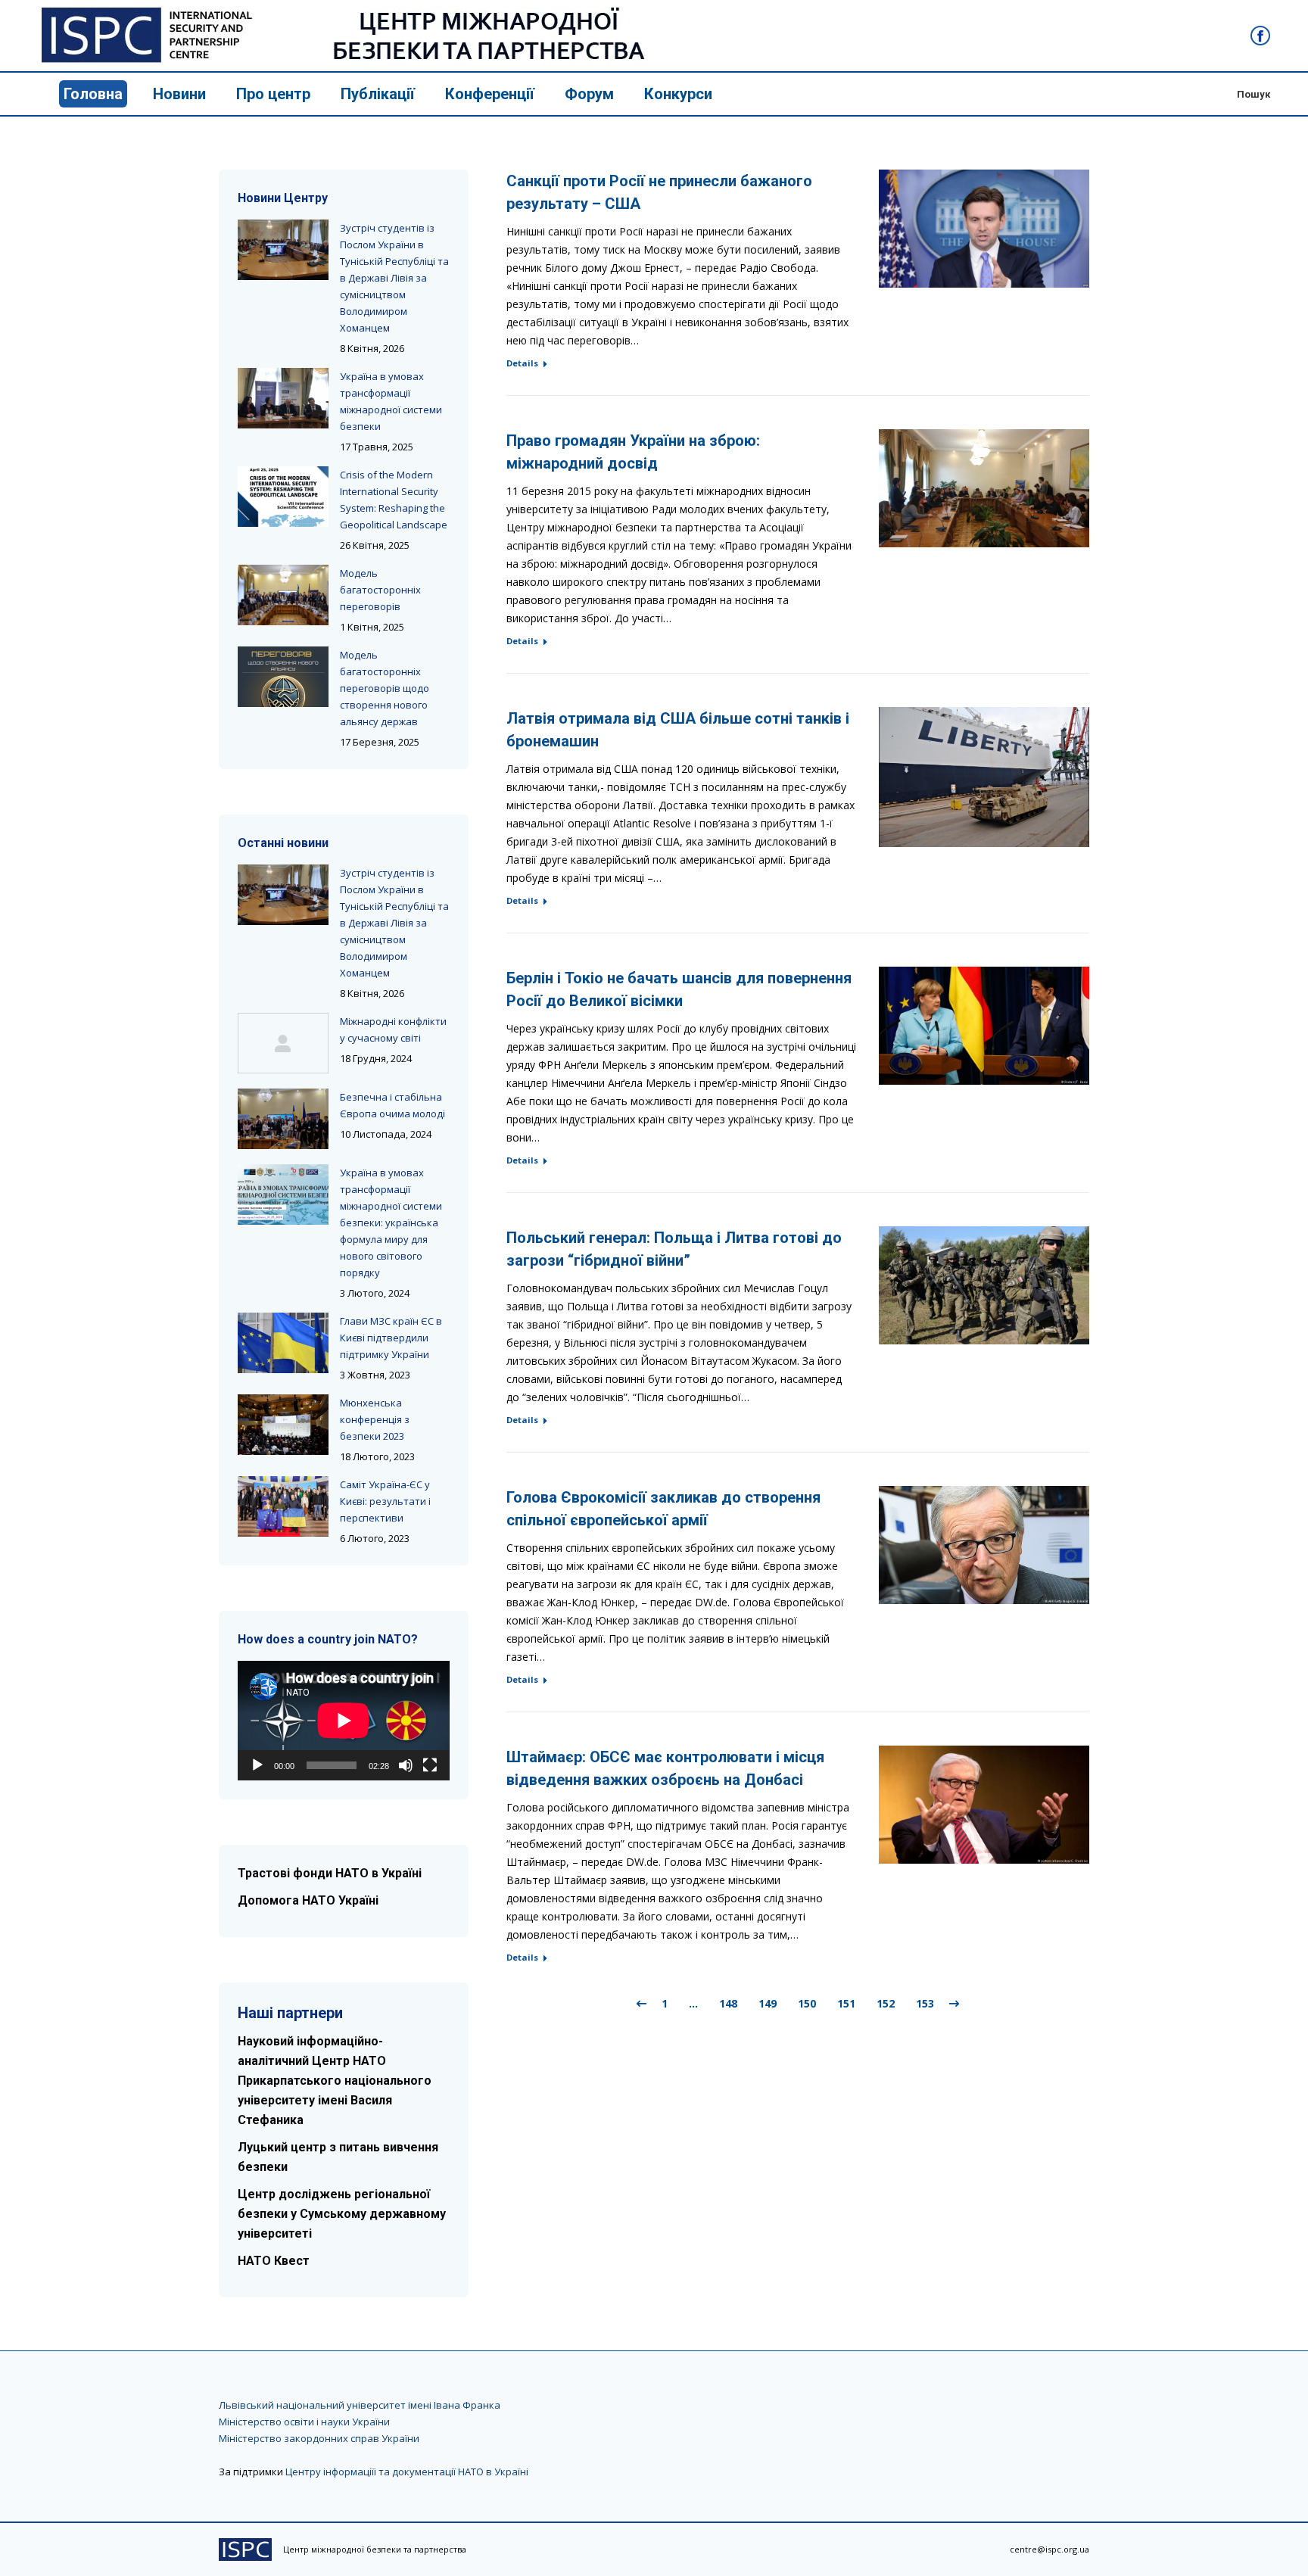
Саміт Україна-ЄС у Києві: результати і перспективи (385, 1501)
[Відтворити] (257, 1765)
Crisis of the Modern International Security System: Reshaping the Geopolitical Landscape (394, 500)
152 (886, 2003)
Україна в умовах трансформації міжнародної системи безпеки (391, 401)
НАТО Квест (274, 2261)
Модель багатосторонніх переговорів (380, 590)
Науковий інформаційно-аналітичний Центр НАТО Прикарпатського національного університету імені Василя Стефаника (335, 2081)
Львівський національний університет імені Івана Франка (360, 2405)
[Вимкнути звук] (406, 1765)
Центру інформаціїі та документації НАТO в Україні (407, 2472)
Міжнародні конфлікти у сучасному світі (393, 1029)
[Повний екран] (430, 1765)
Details (522, 363)
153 (925, 2003)
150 (807, 2003)
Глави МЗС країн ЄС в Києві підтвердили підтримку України (391, 1338)
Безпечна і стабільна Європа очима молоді (392, 1105)
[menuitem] (93, 94)
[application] (344, 1721)
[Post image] (283, 250)
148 (728, 2003)
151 (846, 2003)
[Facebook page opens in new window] (1260, 36)
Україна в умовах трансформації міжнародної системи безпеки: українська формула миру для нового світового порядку (391, 1223)
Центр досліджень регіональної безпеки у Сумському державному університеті (342, 2214)
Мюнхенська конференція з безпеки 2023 (375, 1419)
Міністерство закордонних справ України (319, 2438)
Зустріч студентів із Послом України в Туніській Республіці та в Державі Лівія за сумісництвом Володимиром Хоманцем (394, 278)
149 (768, 2003)
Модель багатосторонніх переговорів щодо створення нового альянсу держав (385, 688)
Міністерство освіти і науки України (304, 2422)
